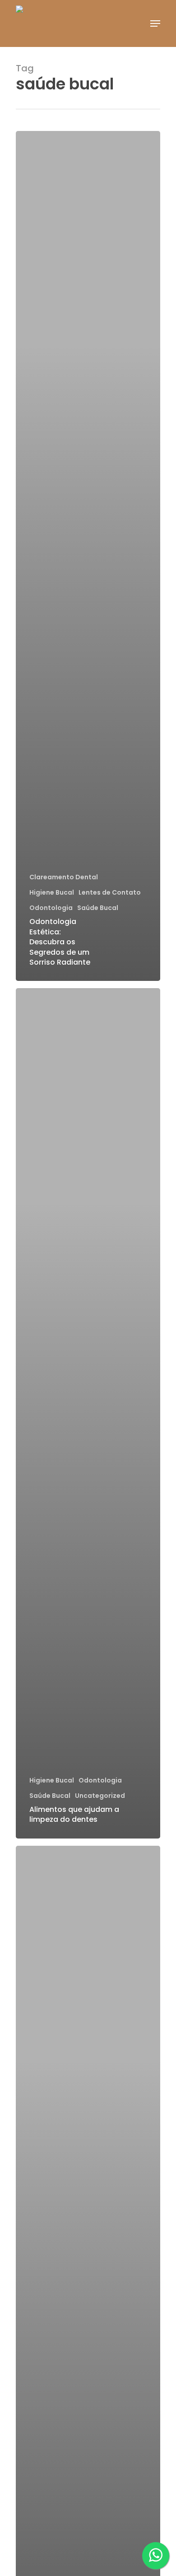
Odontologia (51, 908)
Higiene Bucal (52, 893)
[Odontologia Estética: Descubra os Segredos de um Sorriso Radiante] (88, 556)
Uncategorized (100, 1796)
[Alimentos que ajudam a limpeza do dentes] (88, 1413)
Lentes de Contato (110, 893)
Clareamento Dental (64, 877)
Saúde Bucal (98, 908)
